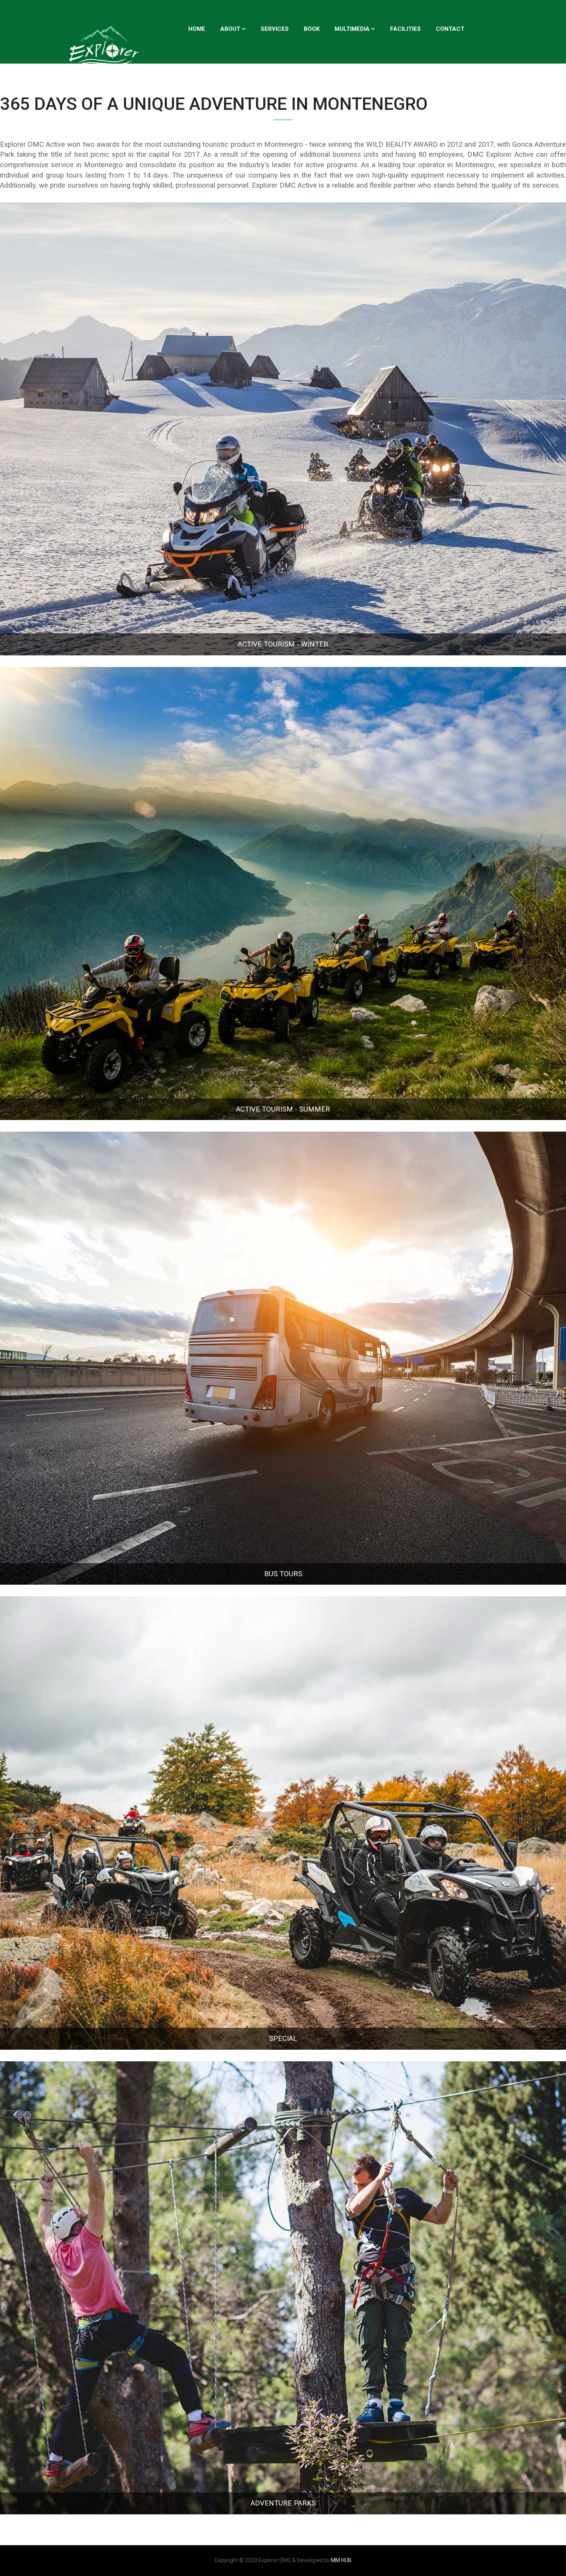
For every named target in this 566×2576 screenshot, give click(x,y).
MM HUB (341, 2560)
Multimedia (352, 29)
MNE (195, 71)
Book (312, 29)
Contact (450, 29)
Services (275, 29)
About (230, 29)
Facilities (405, 29)
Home (197, 29)
